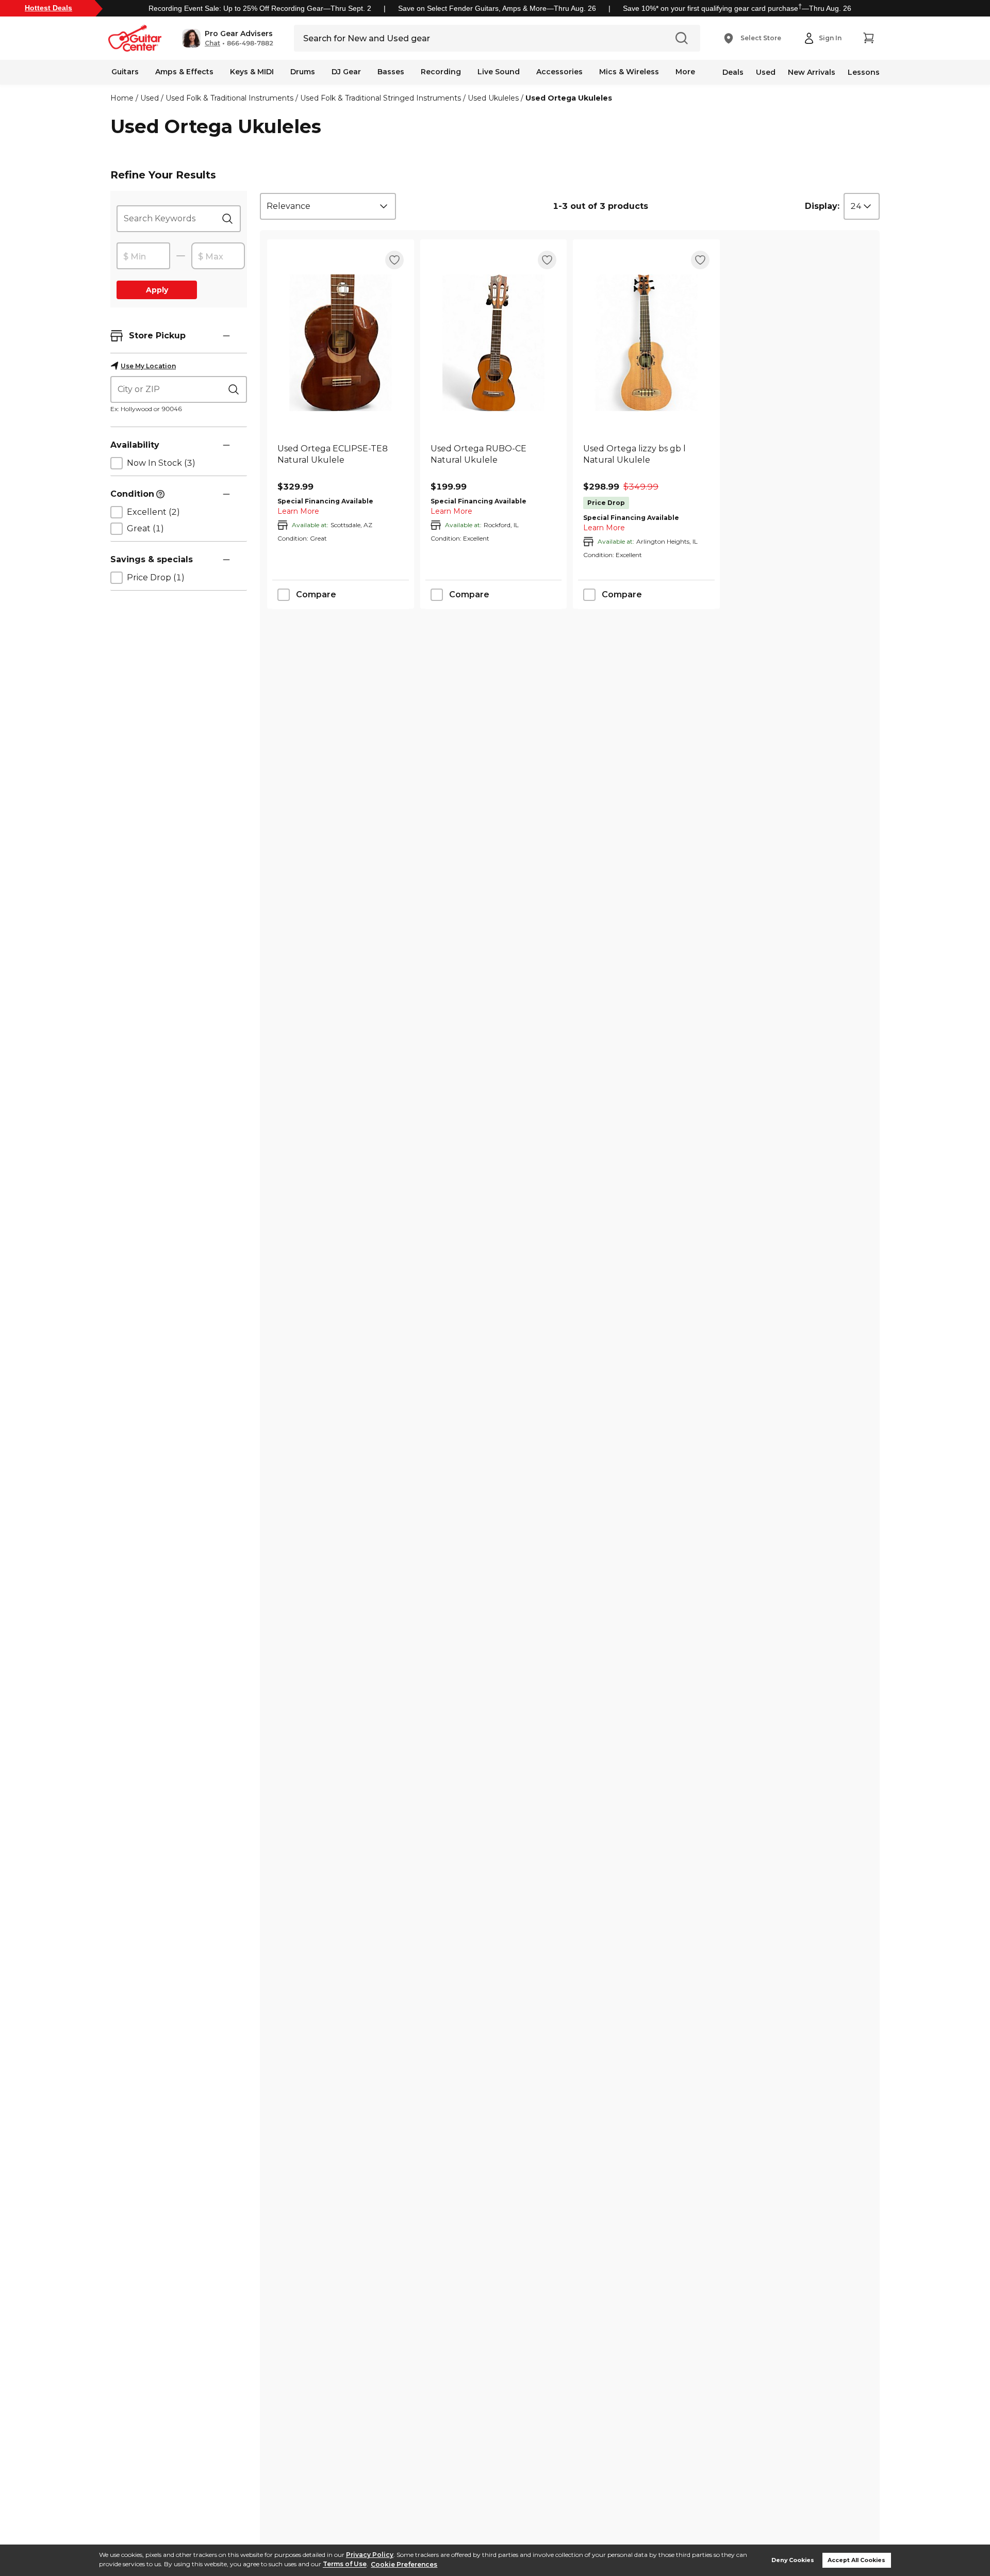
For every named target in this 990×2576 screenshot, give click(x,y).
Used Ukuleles (493, 98)
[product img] (341, 343)
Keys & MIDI (252, 72)
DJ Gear (346, 72)
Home (122, 98)
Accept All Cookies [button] (856, 2560)
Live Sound (499, 72)
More (685, 72)
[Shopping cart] (868, 38)
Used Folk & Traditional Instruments (229, 98)
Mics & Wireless (629, 72)
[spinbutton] (143, 256)
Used (766, 72)
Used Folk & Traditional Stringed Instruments (381, 98)
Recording (441, 72)
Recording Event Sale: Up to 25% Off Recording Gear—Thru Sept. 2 (260, 8)
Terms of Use (345, 2564)
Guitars (125, 72)
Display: (822, 206)
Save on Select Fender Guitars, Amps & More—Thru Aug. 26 (497, 8)
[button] (228, 38)
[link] (341, 460)
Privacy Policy (370, 2555)
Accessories (559, 72)
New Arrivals (812, 72)
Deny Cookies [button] (793, 2560)
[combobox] (328, 206)
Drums (303, 72)
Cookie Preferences (404, 2564)
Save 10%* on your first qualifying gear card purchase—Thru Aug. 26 (737, 8)
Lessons (864, 72)
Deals (733, 72)
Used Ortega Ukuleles (569, 98)
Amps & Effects (184, 72)
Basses (391, 72)
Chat (212, 43)
